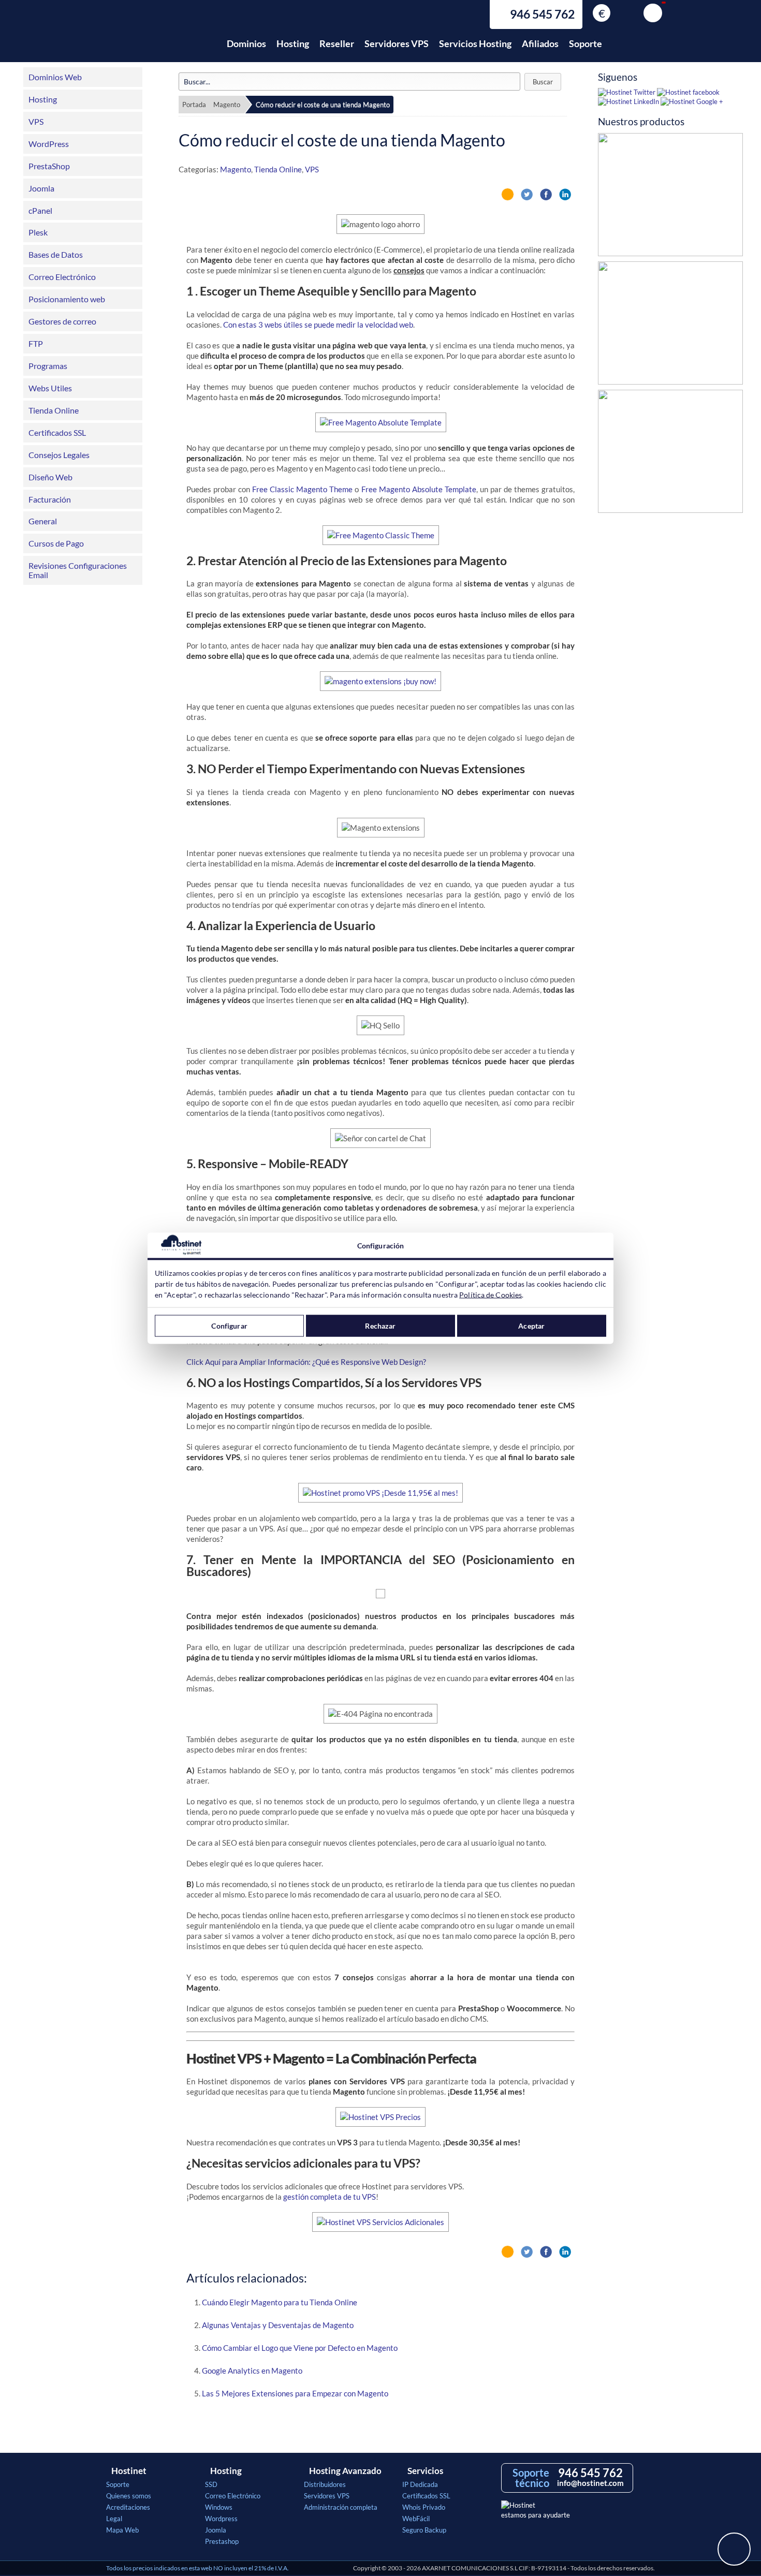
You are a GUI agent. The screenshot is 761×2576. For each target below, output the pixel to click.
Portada (194, 105)
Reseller (337, 43)
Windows (219, 2507)
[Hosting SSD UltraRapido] (670, 197)
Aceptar (531, 1326)
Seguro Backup (424, 2530)
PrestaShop (49, 166)
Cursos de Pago (56, 543)
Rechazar (380, 1326)
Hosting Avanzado (345, 2471)
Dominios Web (55, 77)
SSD (211, 2484)
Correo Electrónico (62, 277)
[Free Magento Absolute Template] (381, 422)
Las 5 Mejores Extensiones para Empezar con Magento (295, 2393)
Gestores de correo (62, 321)
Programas (48, 366)
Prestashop (222, 2541)
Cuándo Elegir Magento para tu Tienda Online (280, 2302)
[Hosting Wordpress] (670, 454)
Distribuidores (325, 2484)
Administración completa (341, 2507)
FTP (36, 343)
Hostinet (152, 38)
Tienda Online (54, 410)
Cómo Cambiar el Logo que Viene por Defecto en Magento (300, 2348)
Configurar (229, 1326)
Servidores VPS (397, 43)
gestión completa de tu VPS (330, 2197)
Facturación (50, 499)
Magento (227, 105)
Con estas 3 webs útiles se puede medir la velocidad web (318, 325)
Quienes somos (129, 2496)
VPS (36, 121)
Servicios (425, 2471)
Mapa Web (122, 2530)
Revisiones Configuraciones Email (78, 570)
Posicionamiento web (67, 299)
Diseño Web (50, 477)
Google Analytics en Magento (252, 2371)
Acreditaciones (128, 2507)
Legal (114, 2519)
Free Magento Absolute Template (419, 489)
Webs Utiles (50, 388)
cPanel (40, 210)
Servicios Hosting (475, 43)
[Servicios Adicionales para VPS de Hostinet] (380, 2222)
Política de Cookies (491, 1294)
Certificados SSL (57, 432)
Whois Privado (424, 2507)
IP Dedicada (420, 2484)
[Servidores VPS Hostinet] (380, 1493)
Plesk (38, 232)
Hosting (293, 43)
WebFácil (416, 2519)
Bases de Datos (56, 254)
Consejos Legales (59, 455)
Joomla (41, 188)
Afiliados (540, 43)
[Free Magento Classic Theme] (381, 535)
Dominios (246, 43)
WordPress (49, 144)
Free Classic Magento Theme (302, 489)
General (43, 521)
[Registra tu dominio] (670, 326)
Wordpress (221, 2519)
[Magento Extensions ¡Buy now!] (380, 681)
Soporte (586, 43)
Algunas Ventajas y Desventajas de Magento (278, 2325)
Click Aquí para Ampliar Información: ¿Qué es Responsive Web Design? (306, 1362)
